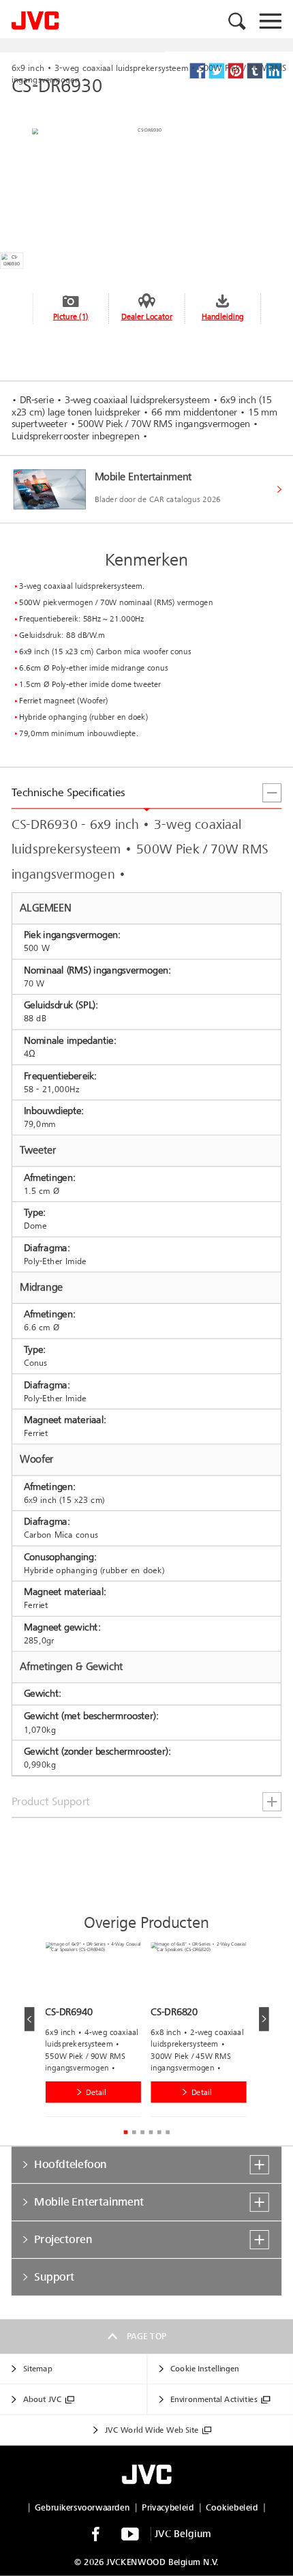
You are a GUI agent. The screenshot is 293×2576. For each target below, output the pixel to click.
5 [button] (159, 2133)
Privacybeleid (168, 2507)
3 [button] (142, 2133)
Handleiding (223, 316)
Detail (96, 2093)
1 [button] (125, 2133)
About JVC (42, 2400)
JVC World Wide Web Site (152, 2430)
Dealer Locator (147, 316)
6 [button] (168, 2133)
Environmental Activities (214, 2400)
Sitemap (37, 2369)
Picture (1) (71, 316)
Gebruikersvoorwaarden (82, 2507)
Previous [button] (30, 2019)
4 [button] (151, 2133)
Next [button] (264, 2019)
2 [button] (134, 2133)
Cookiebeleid (232, 2507)
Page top (147, 2337)
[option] (98, 2033)
